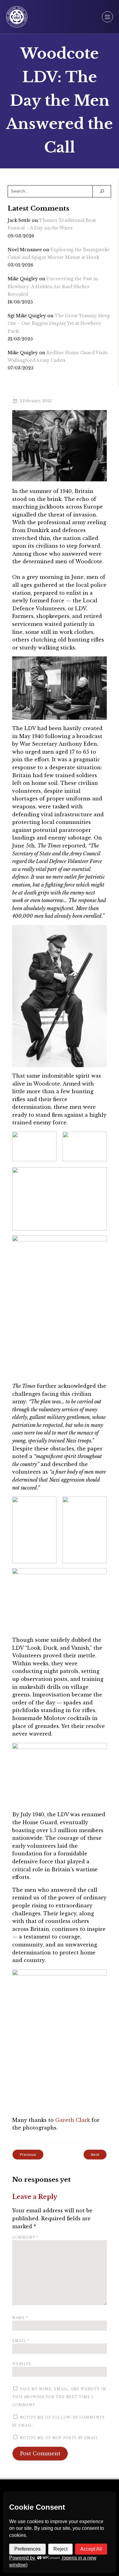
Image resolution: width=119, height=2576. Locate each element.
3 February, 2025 (36, 401)
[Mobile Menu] (107, 17)
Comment (25, 2238)
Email (21, 2341)
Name (20, 2318)
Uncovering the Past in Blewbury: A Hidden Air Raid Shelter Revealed (53, 286)
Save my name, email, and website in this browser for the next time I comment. (59, 2397)
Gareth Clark (73, 2120)
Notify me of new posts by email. (60, 2438)
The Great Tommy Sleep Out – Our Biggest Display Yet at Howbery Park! (59, 323)
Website (22, 2364)
